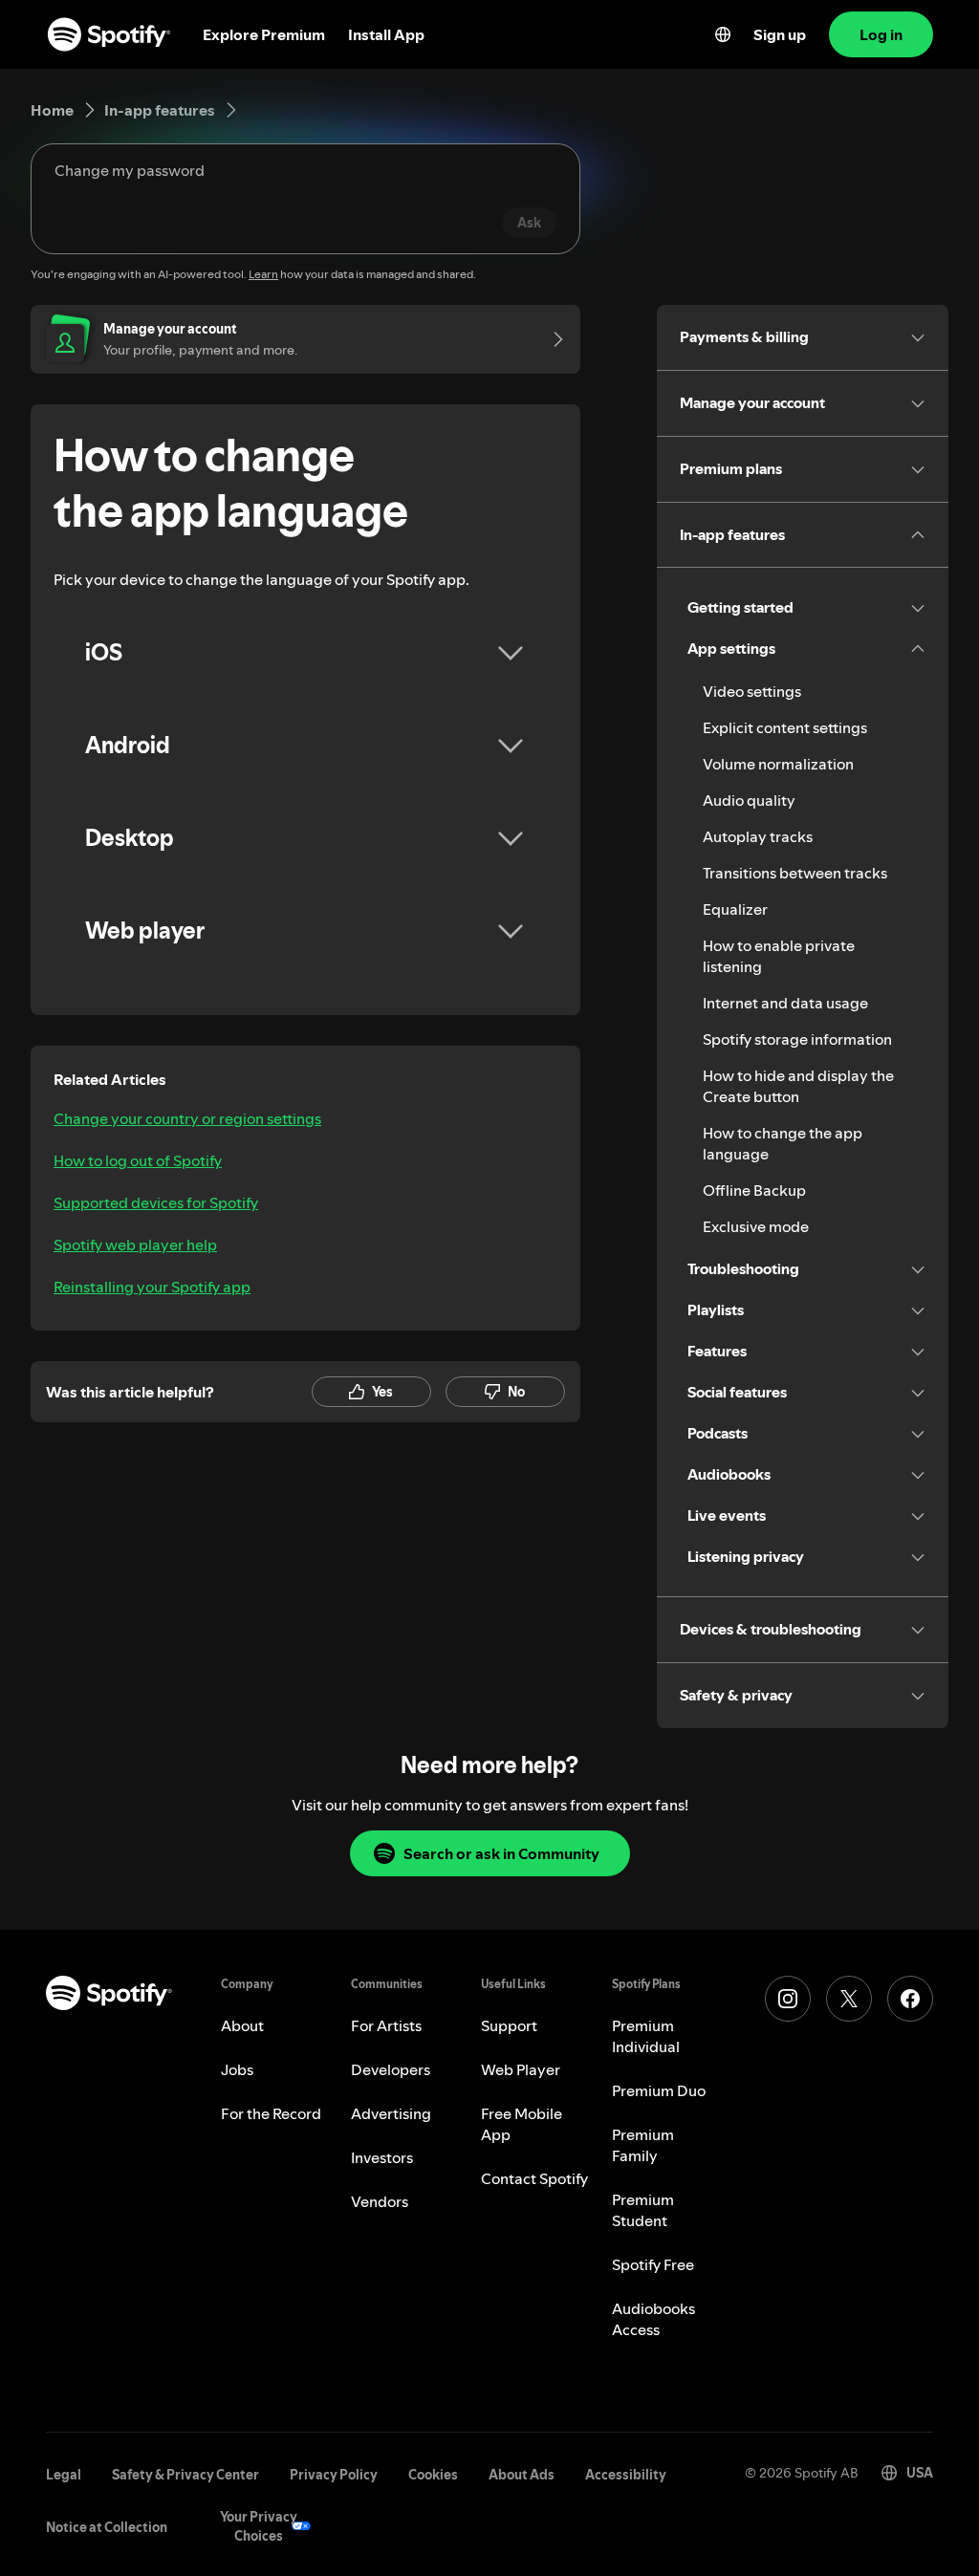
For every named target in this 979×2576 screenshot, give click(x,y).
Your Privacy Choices (259, 2526)
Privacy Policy (334, 2475)
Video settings (752, 691)
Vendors (380, 2201)
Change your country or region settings (187, 1118)
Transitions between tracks (795, 873)
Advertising (391, 2113)
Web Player (521, 2069)
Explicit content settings (785, 727)
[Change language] (723, 34)
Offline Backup (754, 1190)
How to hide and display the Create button (798, 1086)
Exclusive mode (756, 1226)
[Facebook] (910, 1999)
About (242, 2025)
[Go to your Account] (552, 339)
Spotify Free (653, 2264)
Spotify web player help (135, 1245)
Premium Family (643, 2145)
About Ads (522, 2475)
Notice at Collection (107, 2527)
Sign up (780, 34)
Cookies (433, 2475)
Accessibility (626, 2475)
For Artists (386, 2025)
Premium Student (643, 2210)
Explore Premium (264, 34)
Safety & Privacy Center (185, 2475)
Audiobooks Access (653, 2319)
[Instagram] (788, 1999)
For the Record (271, 2113)
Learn (263, 274)
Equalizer (735, 909)
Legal (64, 2475)
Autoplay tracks (758, 836)
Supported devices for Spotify (156, 1202)
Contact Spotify (534, 2178)
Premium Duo (659, 2090)
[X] (849, 1999)
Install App (386, 34)
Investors (382, 2157)
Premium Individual (646, 2036)
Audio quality (749, 800)
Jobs (237, 2069)
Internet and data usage (785, 1003)
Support (509, 2025)
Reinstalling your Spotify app (152, 1287)
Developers (391, 2069)
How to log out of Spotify (138, 1160)
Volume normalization (778, 764)
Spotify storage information (797, 1039)
